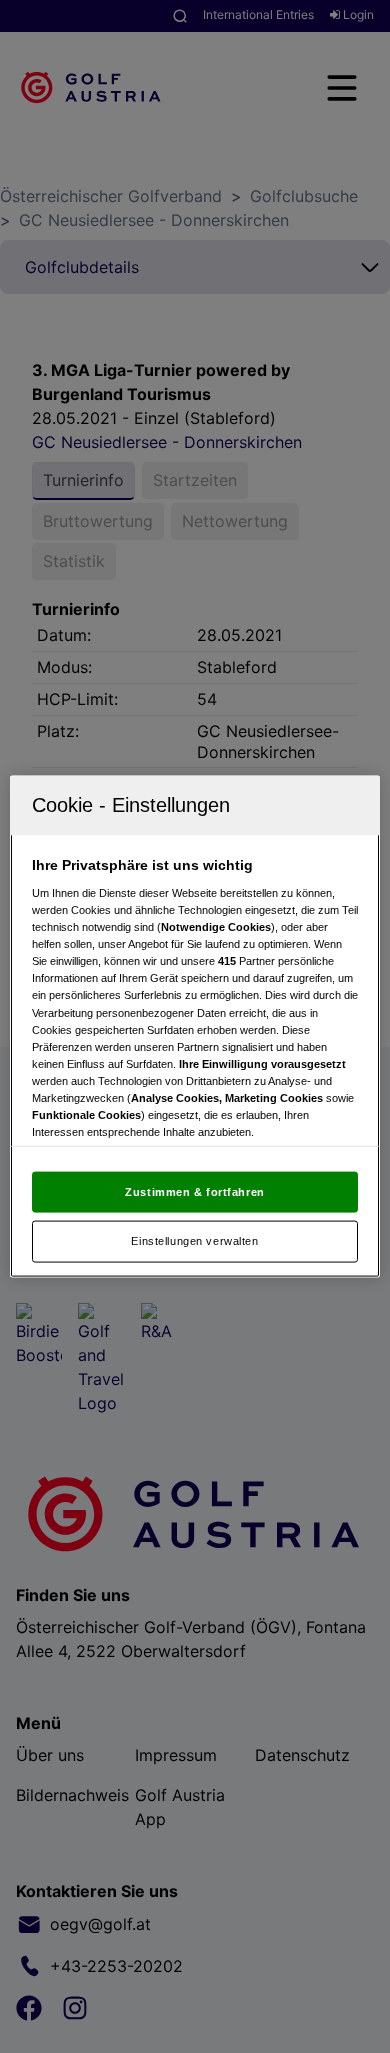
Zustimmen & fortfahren (195, 1191)
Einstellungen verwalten (194, 1241)
